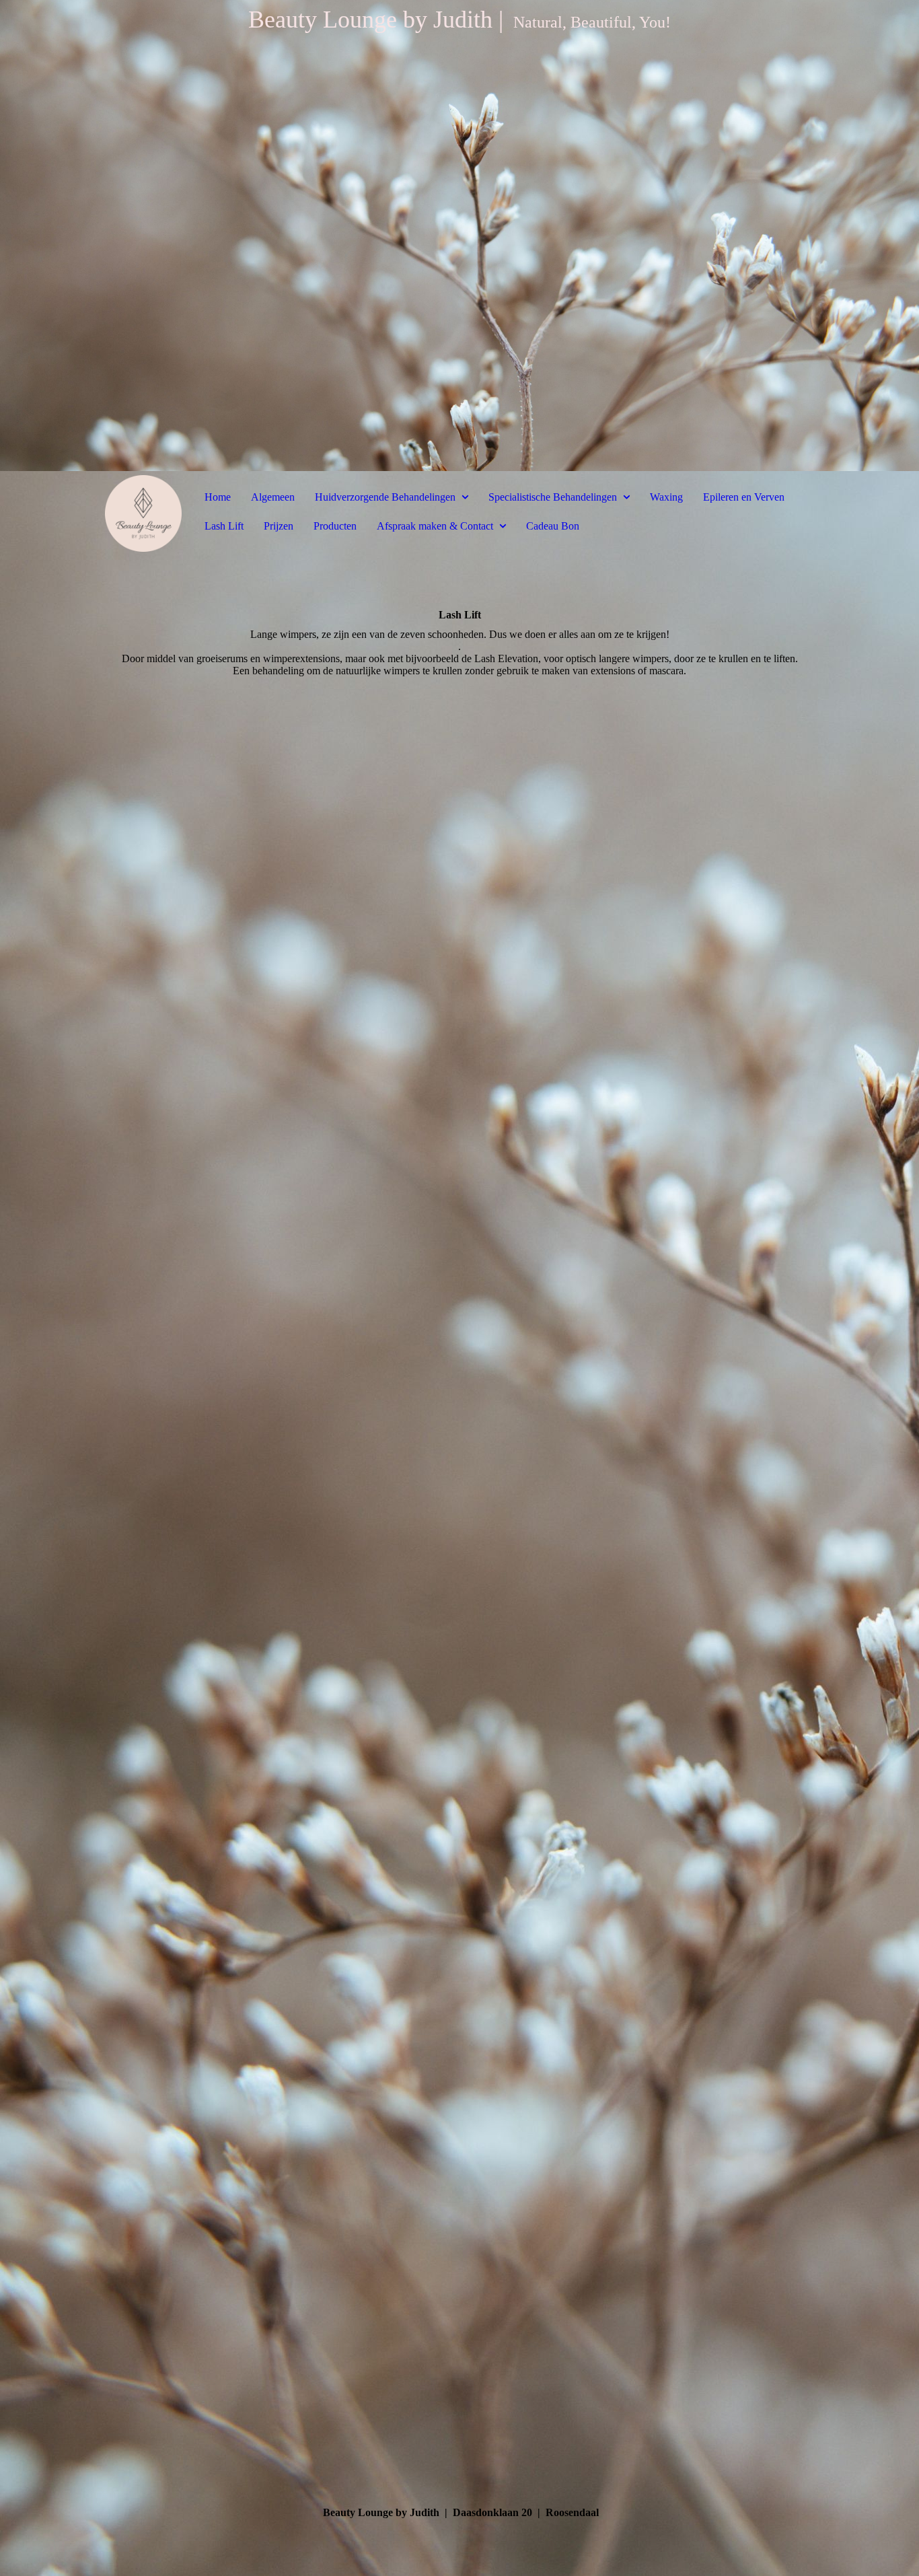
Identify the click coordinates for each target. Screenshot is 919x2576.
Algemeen (273, 497)
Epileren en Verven (744, 497)
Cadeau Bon (553, 526)
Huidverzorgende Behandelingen (385, 497)
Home (218, 497)
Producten (335, 526)
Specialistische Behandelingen (553, 497)
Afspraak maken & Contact (435, 526)
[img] (459, 236)
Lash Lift (224, 526)
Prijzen (279, 526)
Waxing (666, 497)
